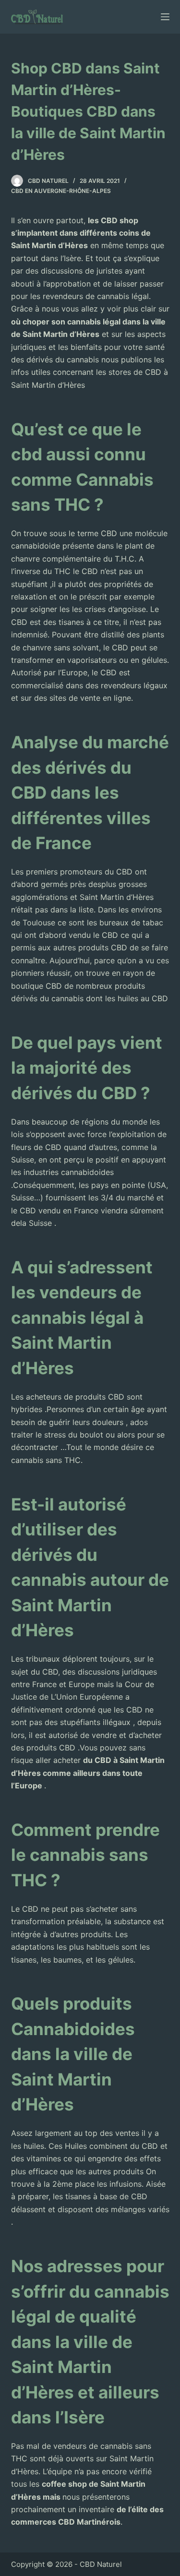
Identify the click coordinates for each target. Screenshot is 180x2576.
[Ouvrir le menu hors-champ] (165, 17)
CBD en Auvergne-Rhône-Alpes (61, 191)
